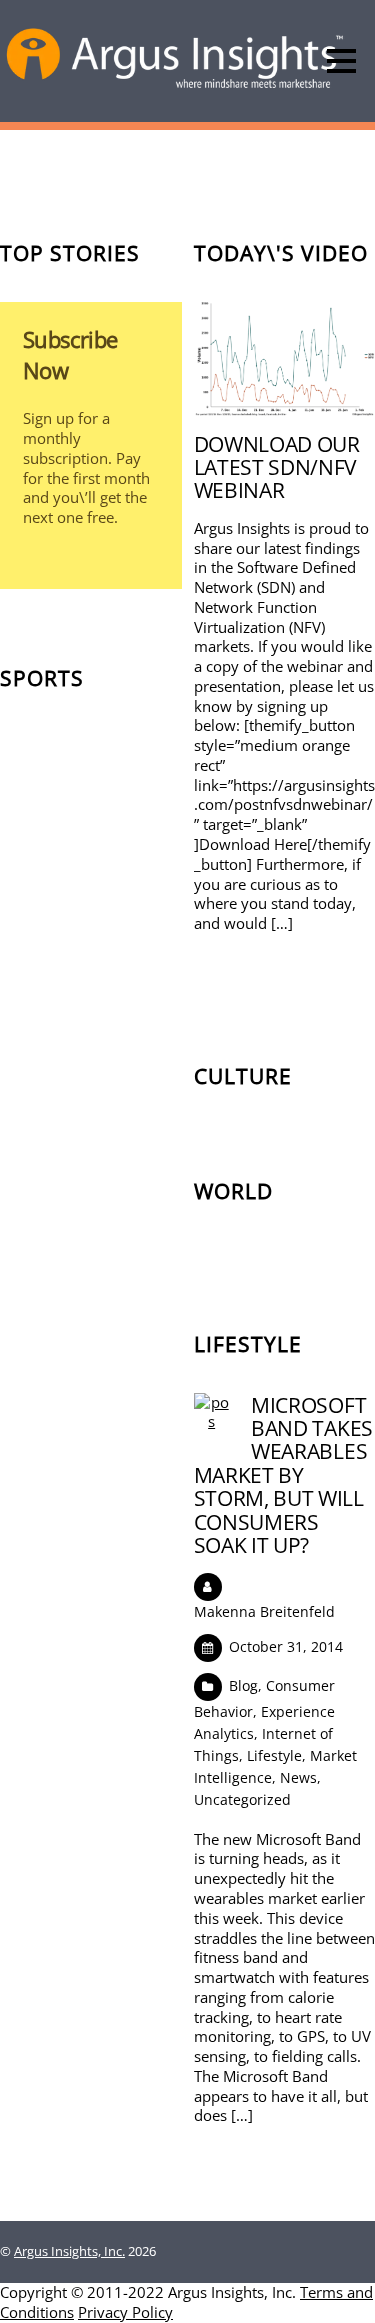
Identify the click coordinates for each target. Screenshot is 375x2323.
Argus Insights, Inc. (69, 2251)
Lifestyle (274, 1755)
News (298, 1777)
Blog (243, 1685)
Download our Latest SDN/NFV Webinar (277, 467)
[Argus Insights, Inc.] (175, 86)
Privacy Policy (125, 2312)
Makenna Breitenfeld (264, 1611)
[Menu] (341, 61)
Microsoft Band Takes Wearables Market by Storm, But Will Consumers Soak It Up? (283, 1474)
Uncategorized (242, 1799)
